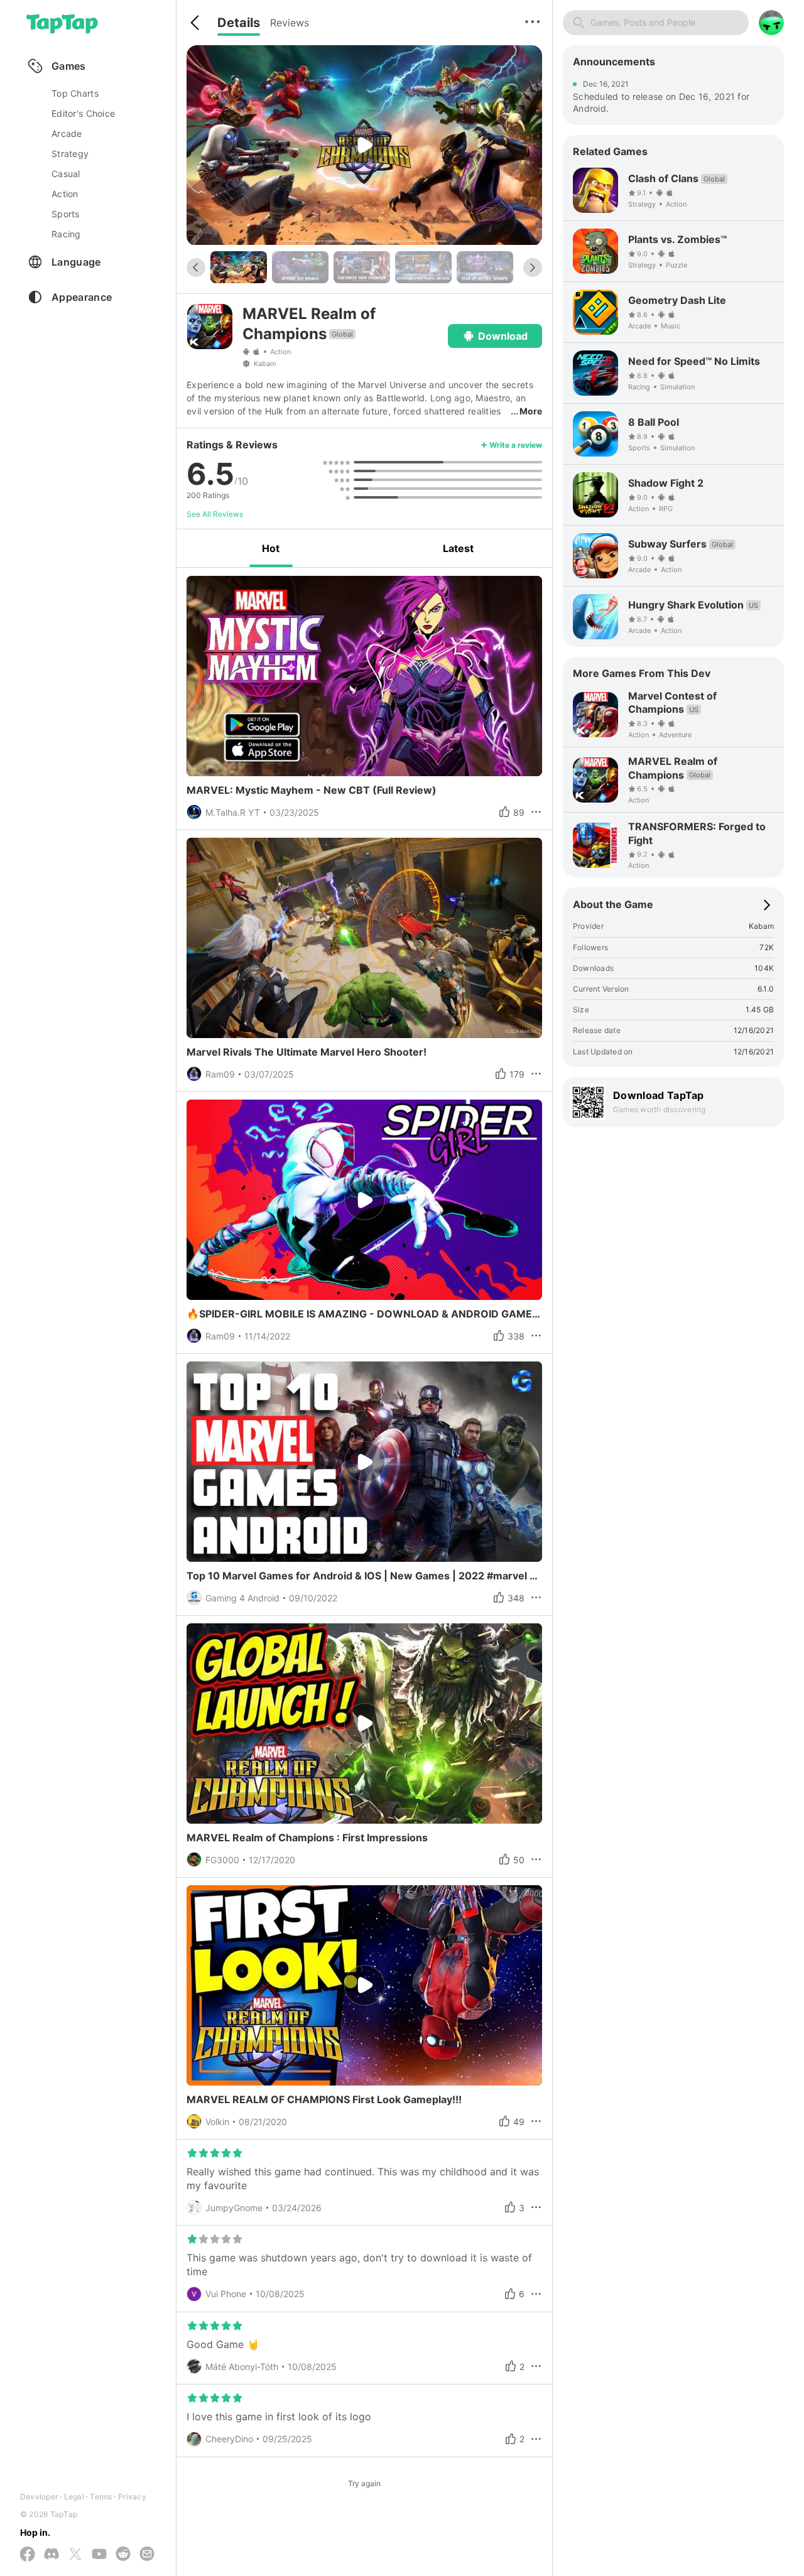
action (65, 194)
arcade (67, 133)
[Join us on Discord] (52, 2555)
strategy (70, 154)
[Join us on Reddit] (123, 2555)
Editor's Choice (83, 113)
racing (66, 234)
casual (66, 174)
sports (66, 214)
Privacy (132, 2497)
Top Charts (75, 93)
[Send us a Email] (147, 2555)
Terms (101, 2497)
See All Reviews (215, 514)
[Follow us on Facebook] (28, 2555)
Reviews (290, 23)
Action (280, 352)
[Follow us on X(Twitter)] (75, 2555)
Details (239, 23)
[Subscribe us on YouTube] (99, 2555)
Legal (74, 2497)
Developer (39, 2497)
